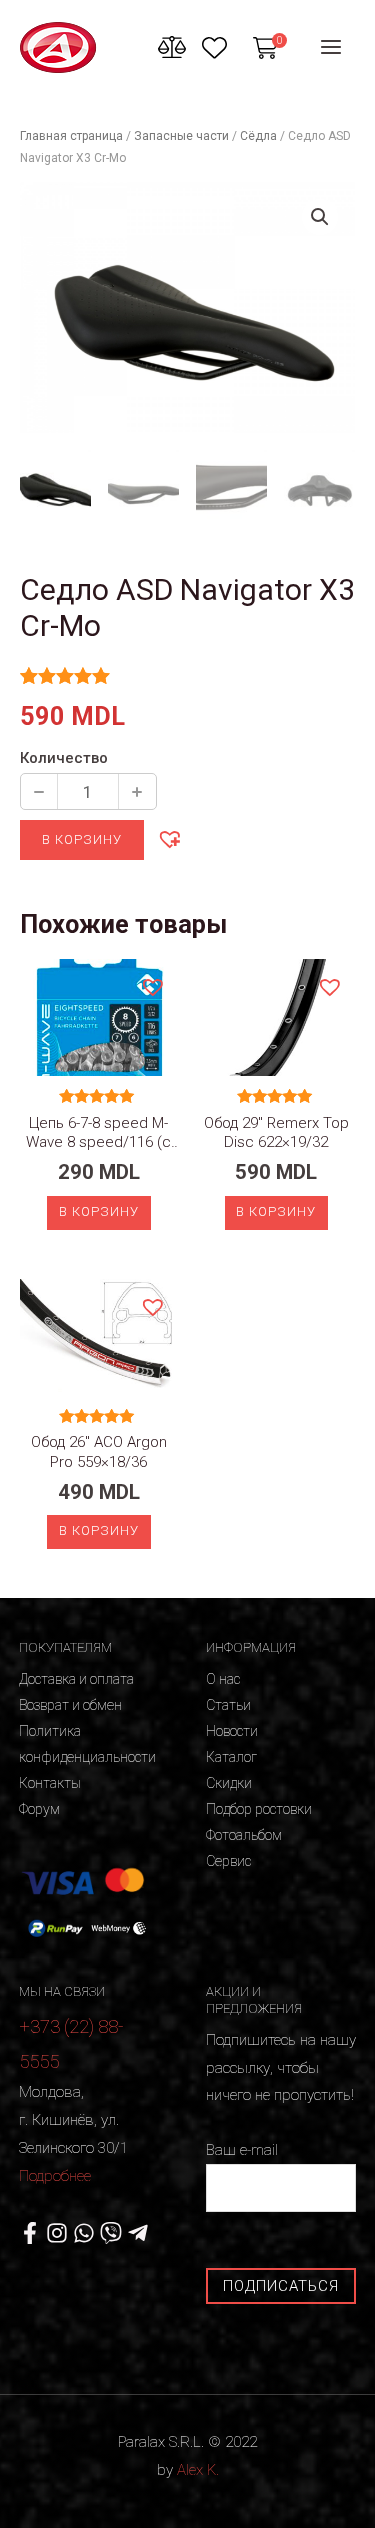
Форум (39, 1809)
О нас (223, 1679)
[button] (169, 838)
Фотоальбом (244, 1835)
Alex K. (198, 2470)
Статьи (228, 1705)
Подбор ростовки (259, 1809)
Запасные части (181, 136)
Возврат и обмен (70, 1705)
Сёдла (258, 136)
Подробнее (55, 2176)
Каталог (231, 1757)
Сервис (228, 1861)
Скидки (229, 1783)
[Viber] (111, 2233)
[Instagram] (57, 2233)
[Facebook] (30, 2233)
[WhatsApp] (84, 2233)
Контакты (50, 1783)
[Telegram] (138, 2233)
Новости (232, 1731)
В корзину (82, 839)
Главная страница (71, 136)
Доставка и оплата (76, 1679)
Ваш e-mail (242, 2150)
